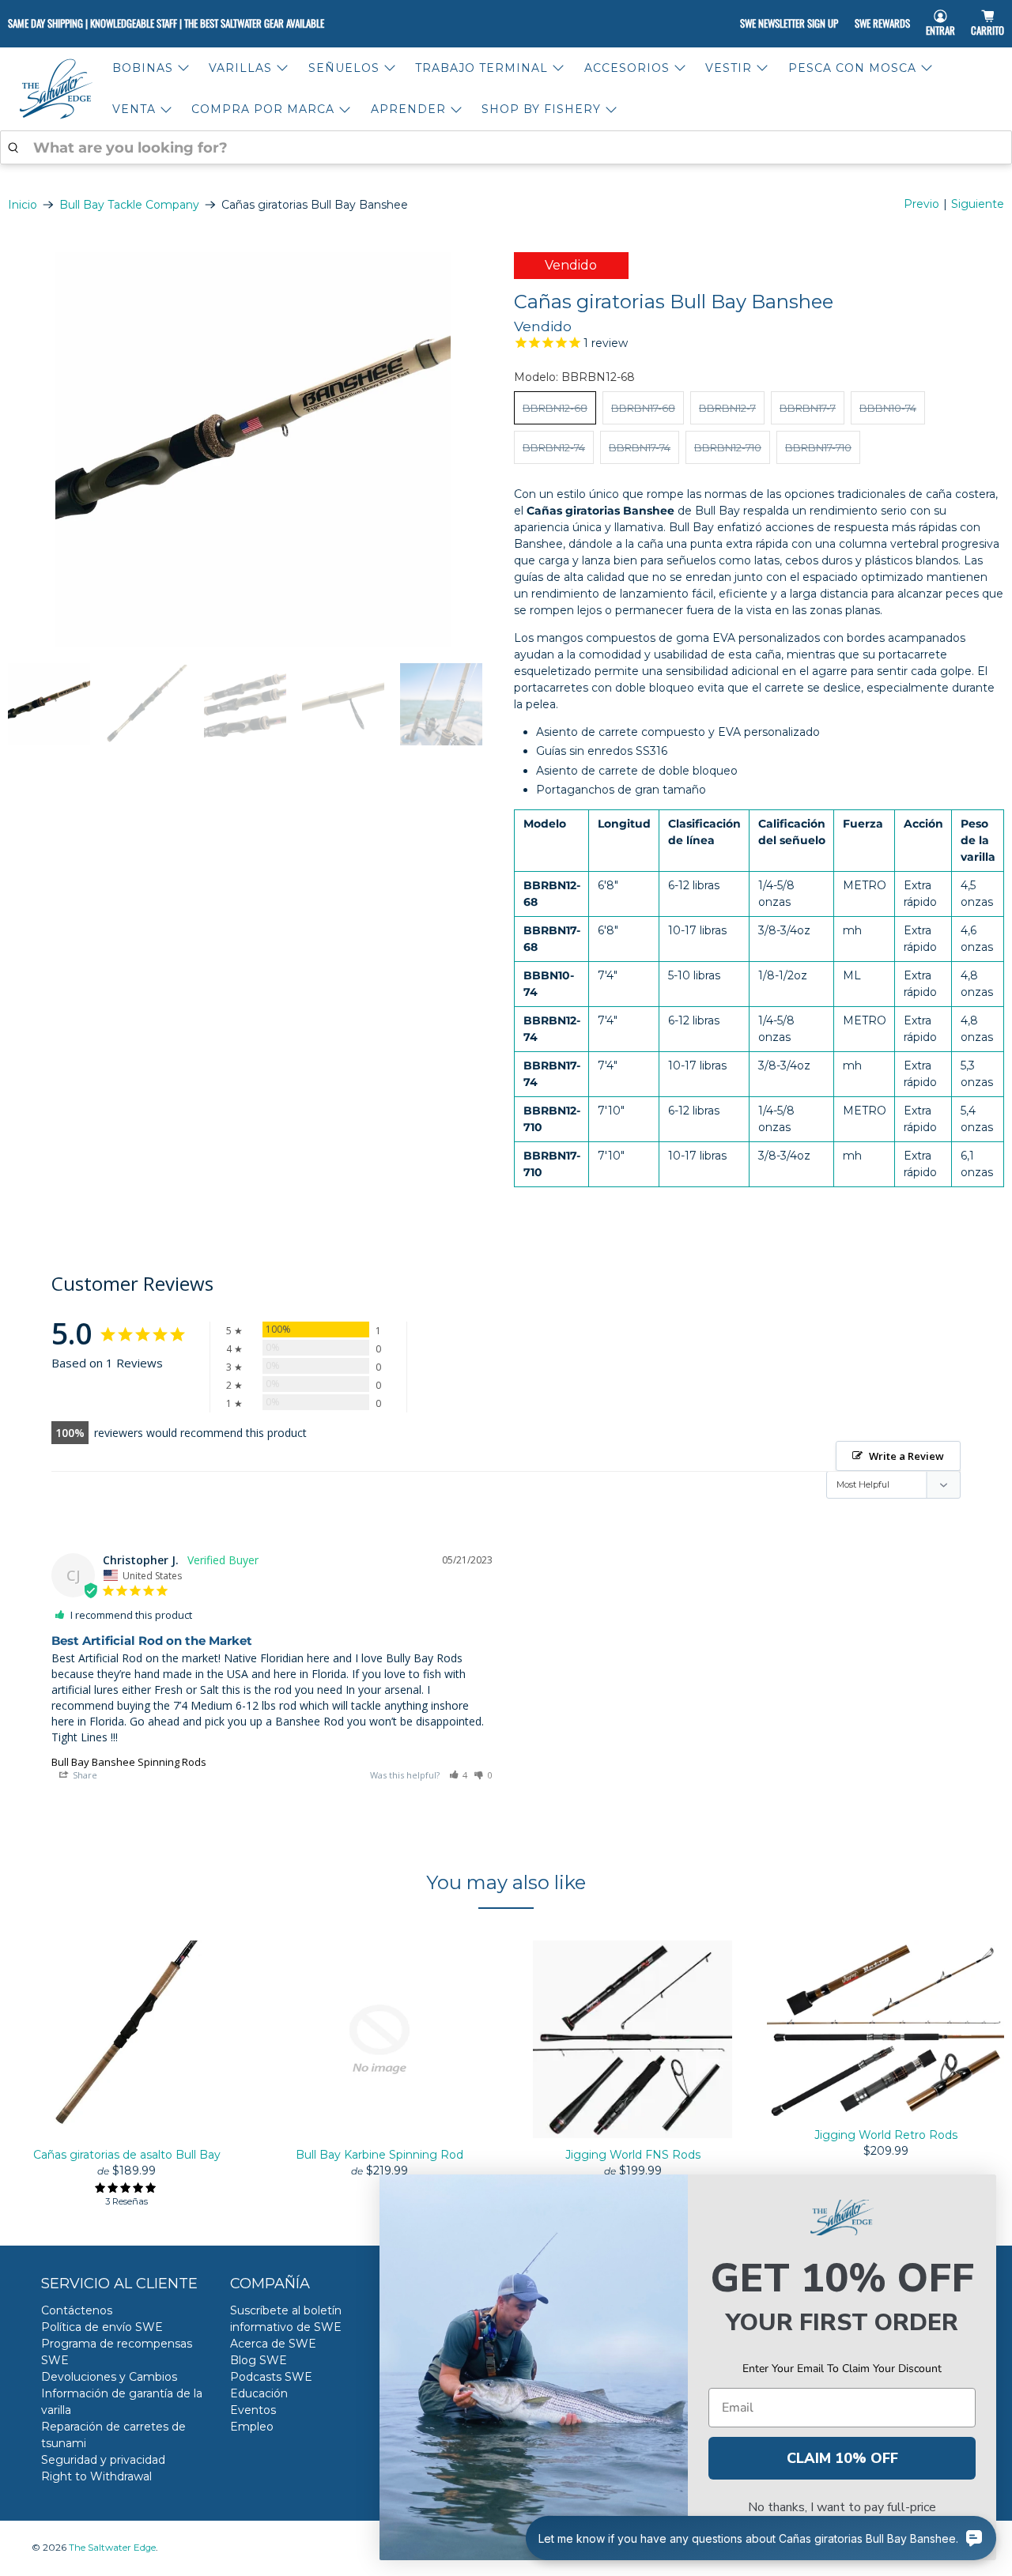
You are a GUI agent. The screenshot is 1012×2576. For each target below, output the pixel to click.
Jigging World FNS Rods (633, 2155)
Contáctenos (77, 2310)
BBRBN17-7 (808, 408)
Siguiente (978, 204)
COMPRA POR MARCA (263, 109)
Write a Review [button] (906, 1456)
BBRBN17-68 (643, 408)
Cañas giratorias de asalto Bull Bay (127, 2155)
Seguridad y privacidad (103, 2460)
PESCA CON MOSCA (852, 68)
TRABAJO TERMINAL (481, 68)
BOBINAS (143, 68)
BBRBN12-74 (554, 447)
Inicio (23, 205)
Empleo (252, 2427)
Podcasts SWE (271, 2377)
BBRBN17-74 (640, 447)
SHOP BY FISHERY (541, 109)
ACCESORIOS (627, 68)
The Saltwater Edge (112, 2548)
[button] (459, 1775)
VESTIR (729, 68)
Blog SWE (259, 2360)
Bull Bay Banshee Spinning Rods (129, 1762)
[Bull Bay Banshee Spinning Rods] (253, 450)
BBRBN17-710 (818, 447)
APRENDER (408, 109)
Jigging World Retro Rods (886, 2135)
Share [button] (84, 1775)
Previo (921, 204)
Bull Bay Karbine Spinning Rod (379, 2155)
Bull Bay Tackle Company (129, 205)
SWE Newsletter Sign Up (789, 23)
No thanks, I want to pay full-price (842, 2507)
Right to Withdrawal (96, 2476)
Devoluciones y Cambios (109, 2377)
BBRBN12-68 (555, 408)
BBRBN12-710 (728, 447)
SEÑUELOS (344, 68)
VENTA (134, 109)
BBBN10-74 (888, 408)
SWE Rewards (882, 23)
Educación (259, 2393)
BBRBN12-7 (727, 408)
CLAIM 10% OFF (842, 2458)
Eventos (253, 2410)
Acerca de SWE (273, 2344)
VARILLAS (240, 68)
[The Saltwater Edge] (56, 89)
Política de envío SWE (102, 2327)
